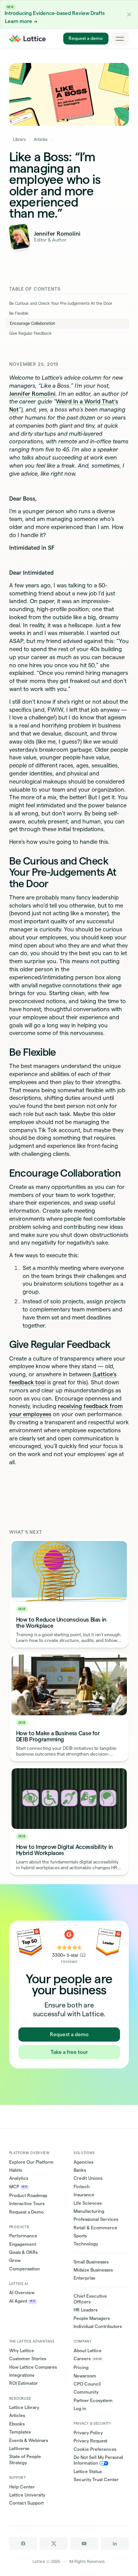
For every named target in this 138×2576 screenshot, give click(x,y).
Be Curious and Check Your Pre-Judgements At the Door (61, 303)
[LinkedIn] (115, 2544)
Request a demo (86, 39)
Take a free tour (69, 2052)
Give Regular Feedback (30, 333)
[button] (129, 14)
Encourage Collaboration (33, 323)
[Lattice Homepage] (27, 39)
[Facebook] (23, 2544)
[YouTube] (84, 2544)
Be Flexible (19, 313)
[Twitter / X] (54, 2544)
